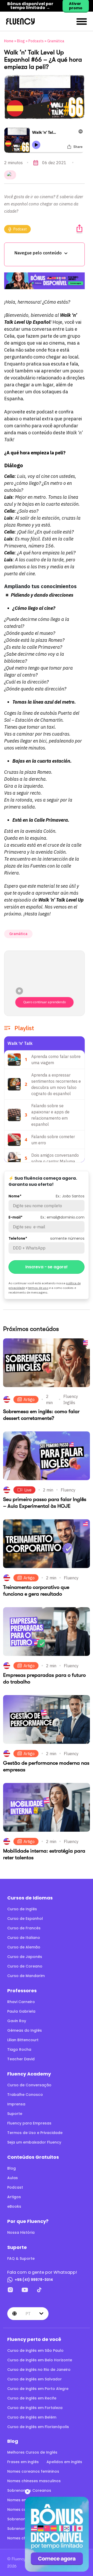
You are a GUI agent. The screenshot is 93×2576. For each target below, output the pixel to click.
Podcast (20, 229)
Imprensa (16, 2104)
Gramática (56, 41)
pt (28, 2314)
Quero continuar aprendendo (44, 1002)
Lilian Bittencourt (23, 2040)
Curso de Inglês (22, 1909)
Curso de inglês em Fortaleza (35, 2408)
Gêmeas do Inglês (25, 2030)
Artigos (14, 2197)
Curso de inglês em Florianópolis (38, 2427)
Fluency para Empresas (29, 2123)
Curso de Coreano (25, 1966)
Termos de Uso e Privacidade (35, 2133)
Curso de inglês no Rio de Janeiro (39, 2370)
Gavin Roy (17, 2021)
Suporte (15, 2114)
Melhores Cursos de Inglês (32, 2452)
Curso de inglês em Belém (32, 2417)
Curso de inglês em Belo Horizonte (40, 2360)
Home (9, 41)
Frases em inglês (23, 2462)
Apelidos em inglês (64, 2462)
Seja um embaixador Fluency (34, 2142)
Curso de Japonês (25, 1957)
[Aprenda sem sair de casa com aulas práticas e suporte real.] (44, 281)
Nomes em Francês (25, 2500)
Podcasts (36, 41)
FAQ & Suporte (21, 2258)
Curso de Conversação (29, 2085)
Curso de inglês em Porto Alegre (38, 2389)
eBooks (14, 2206)
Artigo (29, 1399)
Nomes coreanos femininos (33, 2471)
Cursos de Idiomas (30, 1898)
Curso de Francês (24, 1928)
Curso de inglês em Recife (32, 2398)
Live (28, 1490)
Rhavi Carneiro (21, 2002)
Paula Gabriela (21, 2011)
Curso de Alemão (24, 1947)
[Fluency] (20, 21)
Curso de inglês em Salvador (34, 2379)
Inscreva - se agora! (47, 1267)
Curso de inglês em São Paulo (35, 2350)
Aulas (13, 2178)
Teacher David (21, 2059)
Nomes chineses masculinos (34, 2481)
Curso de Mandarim (26, 1976)
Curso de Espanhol (25, 1919)
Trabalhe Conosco (25, 2095)
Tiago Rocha (19, 2049)
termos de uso (38, 1288)
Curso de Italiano (24, 1938)
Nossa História (21, 2232)
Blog (21, 41)
